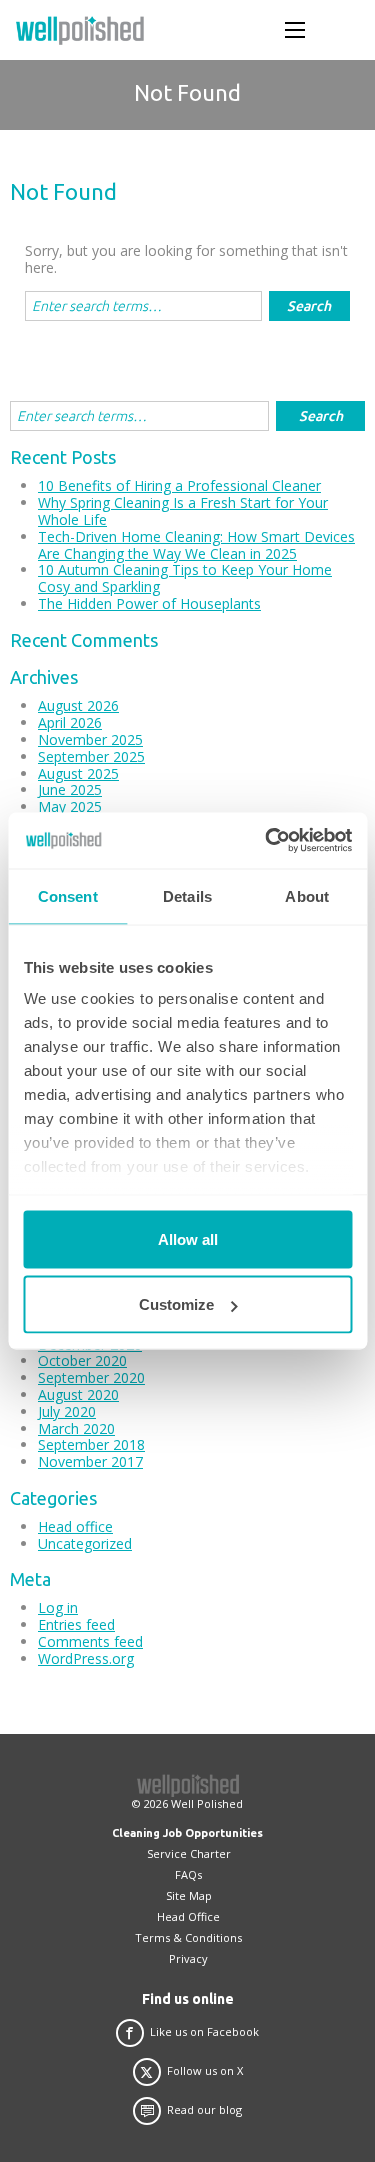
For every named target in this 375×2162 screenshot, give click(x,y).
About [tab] (307, 895)
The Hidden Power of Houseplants (149, 603)
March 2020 (76, 1428)
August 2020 (78, 1394)
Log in (58, 1607)
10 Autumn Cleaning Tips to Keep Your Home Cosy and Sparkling (185, 578)
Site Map (189, 1895)
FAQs (188, 1874)
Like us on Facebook (204, 2032)
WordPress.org (86, 1658)
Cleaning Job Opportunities (187, 1833)
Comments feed (90, 1641)
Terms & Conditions (188, 1937)
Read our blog (204, 2110)
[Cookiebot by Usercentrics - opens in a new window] (267, 841)
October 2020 (82, 1360)
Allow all (188, 1238)
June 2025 (70, 789)
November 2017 (90, 1461)
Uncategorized (85, 1543)
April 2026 (70, 722)
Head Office (188, 1916)
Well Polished (207, 1803)
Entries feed (76, 1624)
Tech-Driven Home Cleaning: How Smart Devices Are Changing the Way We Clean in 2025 (196, 545)
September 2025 (91, 756)
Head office (75, 1526)
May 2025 (70, 806)
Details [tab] (187, 895)
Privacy (188, 1958)
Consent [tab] (68, 895)
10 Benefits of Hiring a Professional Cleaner (179, 485)
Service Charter (189, 1853)
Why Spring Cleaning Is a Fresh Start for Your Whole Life (183, 511)
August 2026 (78, 705)
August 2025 (78, 773)
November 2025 (90, 739)
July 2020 (67, 1411)
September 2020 (91, 1377)
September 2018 (91, 1444)
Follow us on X (205, 2071)
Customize (176, 1304)
